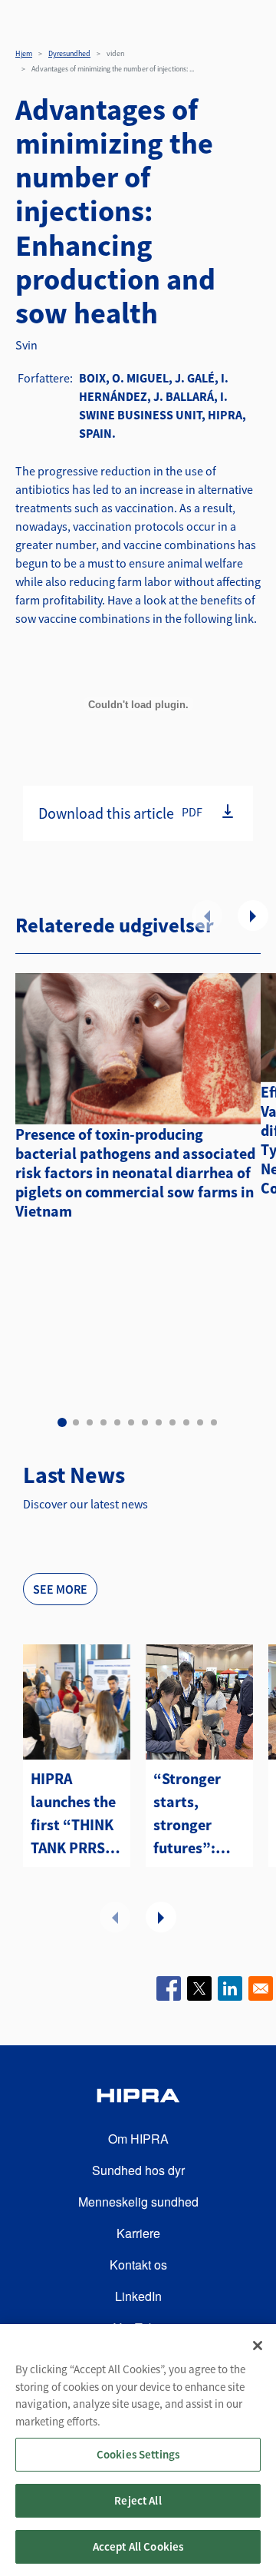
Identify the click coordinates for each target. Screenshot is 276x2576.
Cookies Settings (138, 2454)
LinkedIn (138, 2296)
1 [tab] (62, 1422)
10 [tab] (186, 1422)
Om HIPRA (138, 2139)
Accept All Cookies (138, 2546)
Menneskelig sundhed (138, 2202)
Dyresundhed (69, 53)
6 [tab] (131, 1422)
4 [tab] (103, 1422)
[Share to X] (199, 1988)
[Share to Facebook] (169, 1988)
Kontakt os (138, 2265)
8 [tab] (159, 1422)
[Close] (258, 2346)
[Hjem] (138, 2098)
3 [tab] (90, 1422)
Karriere (138, 2233)
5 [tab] (117, 1422)
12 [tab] (214, 1422)
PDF (192, 812)
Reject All (138, 2500)
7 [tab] (145, 1422)
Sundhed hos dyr (138, 2170)
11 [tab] (200, 1422)
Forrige (207, 916)
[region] (138, 2450)
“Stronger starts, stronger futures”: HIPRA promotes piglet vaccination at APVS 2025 (198, 1814)
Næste (253, 916)
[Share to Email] (261, 1988)
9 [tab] (172, 1422)
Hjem (24, 53)
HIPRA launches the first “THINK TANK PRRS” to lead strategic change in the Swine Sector (76, 1814)
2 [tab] (76, 1422)
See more (60, 1589)
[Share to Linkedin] (230, 1988)
